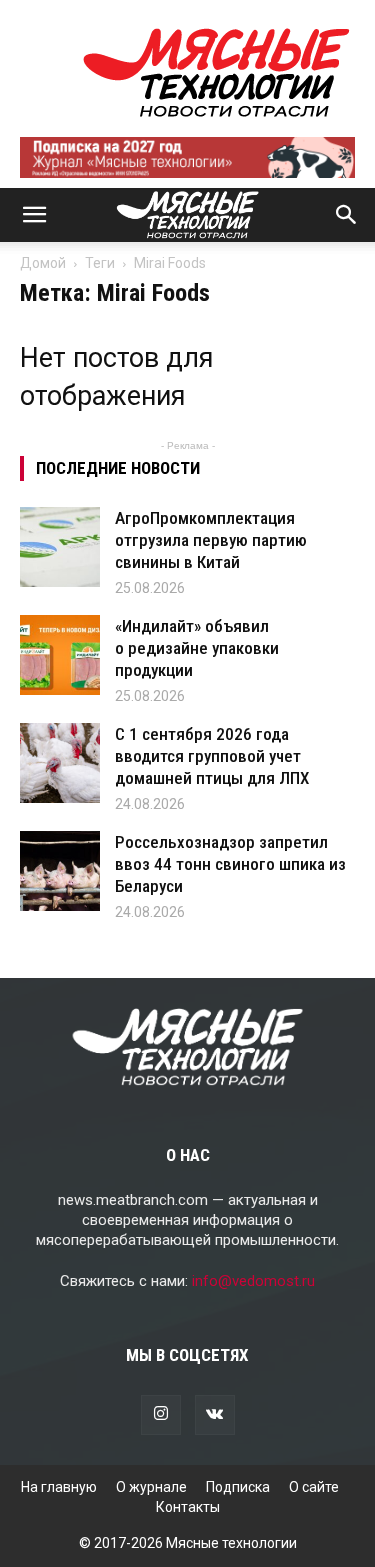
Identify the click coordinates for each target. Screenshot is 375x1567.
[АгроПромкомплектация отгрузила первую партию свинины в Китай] (60, 547)
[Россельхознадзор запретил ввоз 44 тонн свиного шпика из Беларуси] (60, 871)
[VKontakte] (215, 1415)
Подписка (238, 1487)
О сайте (314, 1487)
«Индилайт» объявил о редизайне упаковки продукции (197, 648)
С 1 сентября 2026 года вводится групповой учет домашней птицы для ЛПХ (212, 756)
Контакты (188, 1507)
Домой (43, 263)
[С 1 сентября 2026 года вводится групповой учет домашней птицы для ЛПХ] (60, 763)
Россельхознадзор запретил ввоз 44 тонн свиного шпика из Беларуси (230, 864)
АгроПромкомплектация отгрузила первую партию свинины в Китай (211, 540)
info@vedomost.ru (253, 1281)
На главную (59, 1487)
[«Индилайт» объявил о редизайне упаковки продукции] (60, 655)
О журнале (151, 1487)
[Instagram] (161, 1415)
